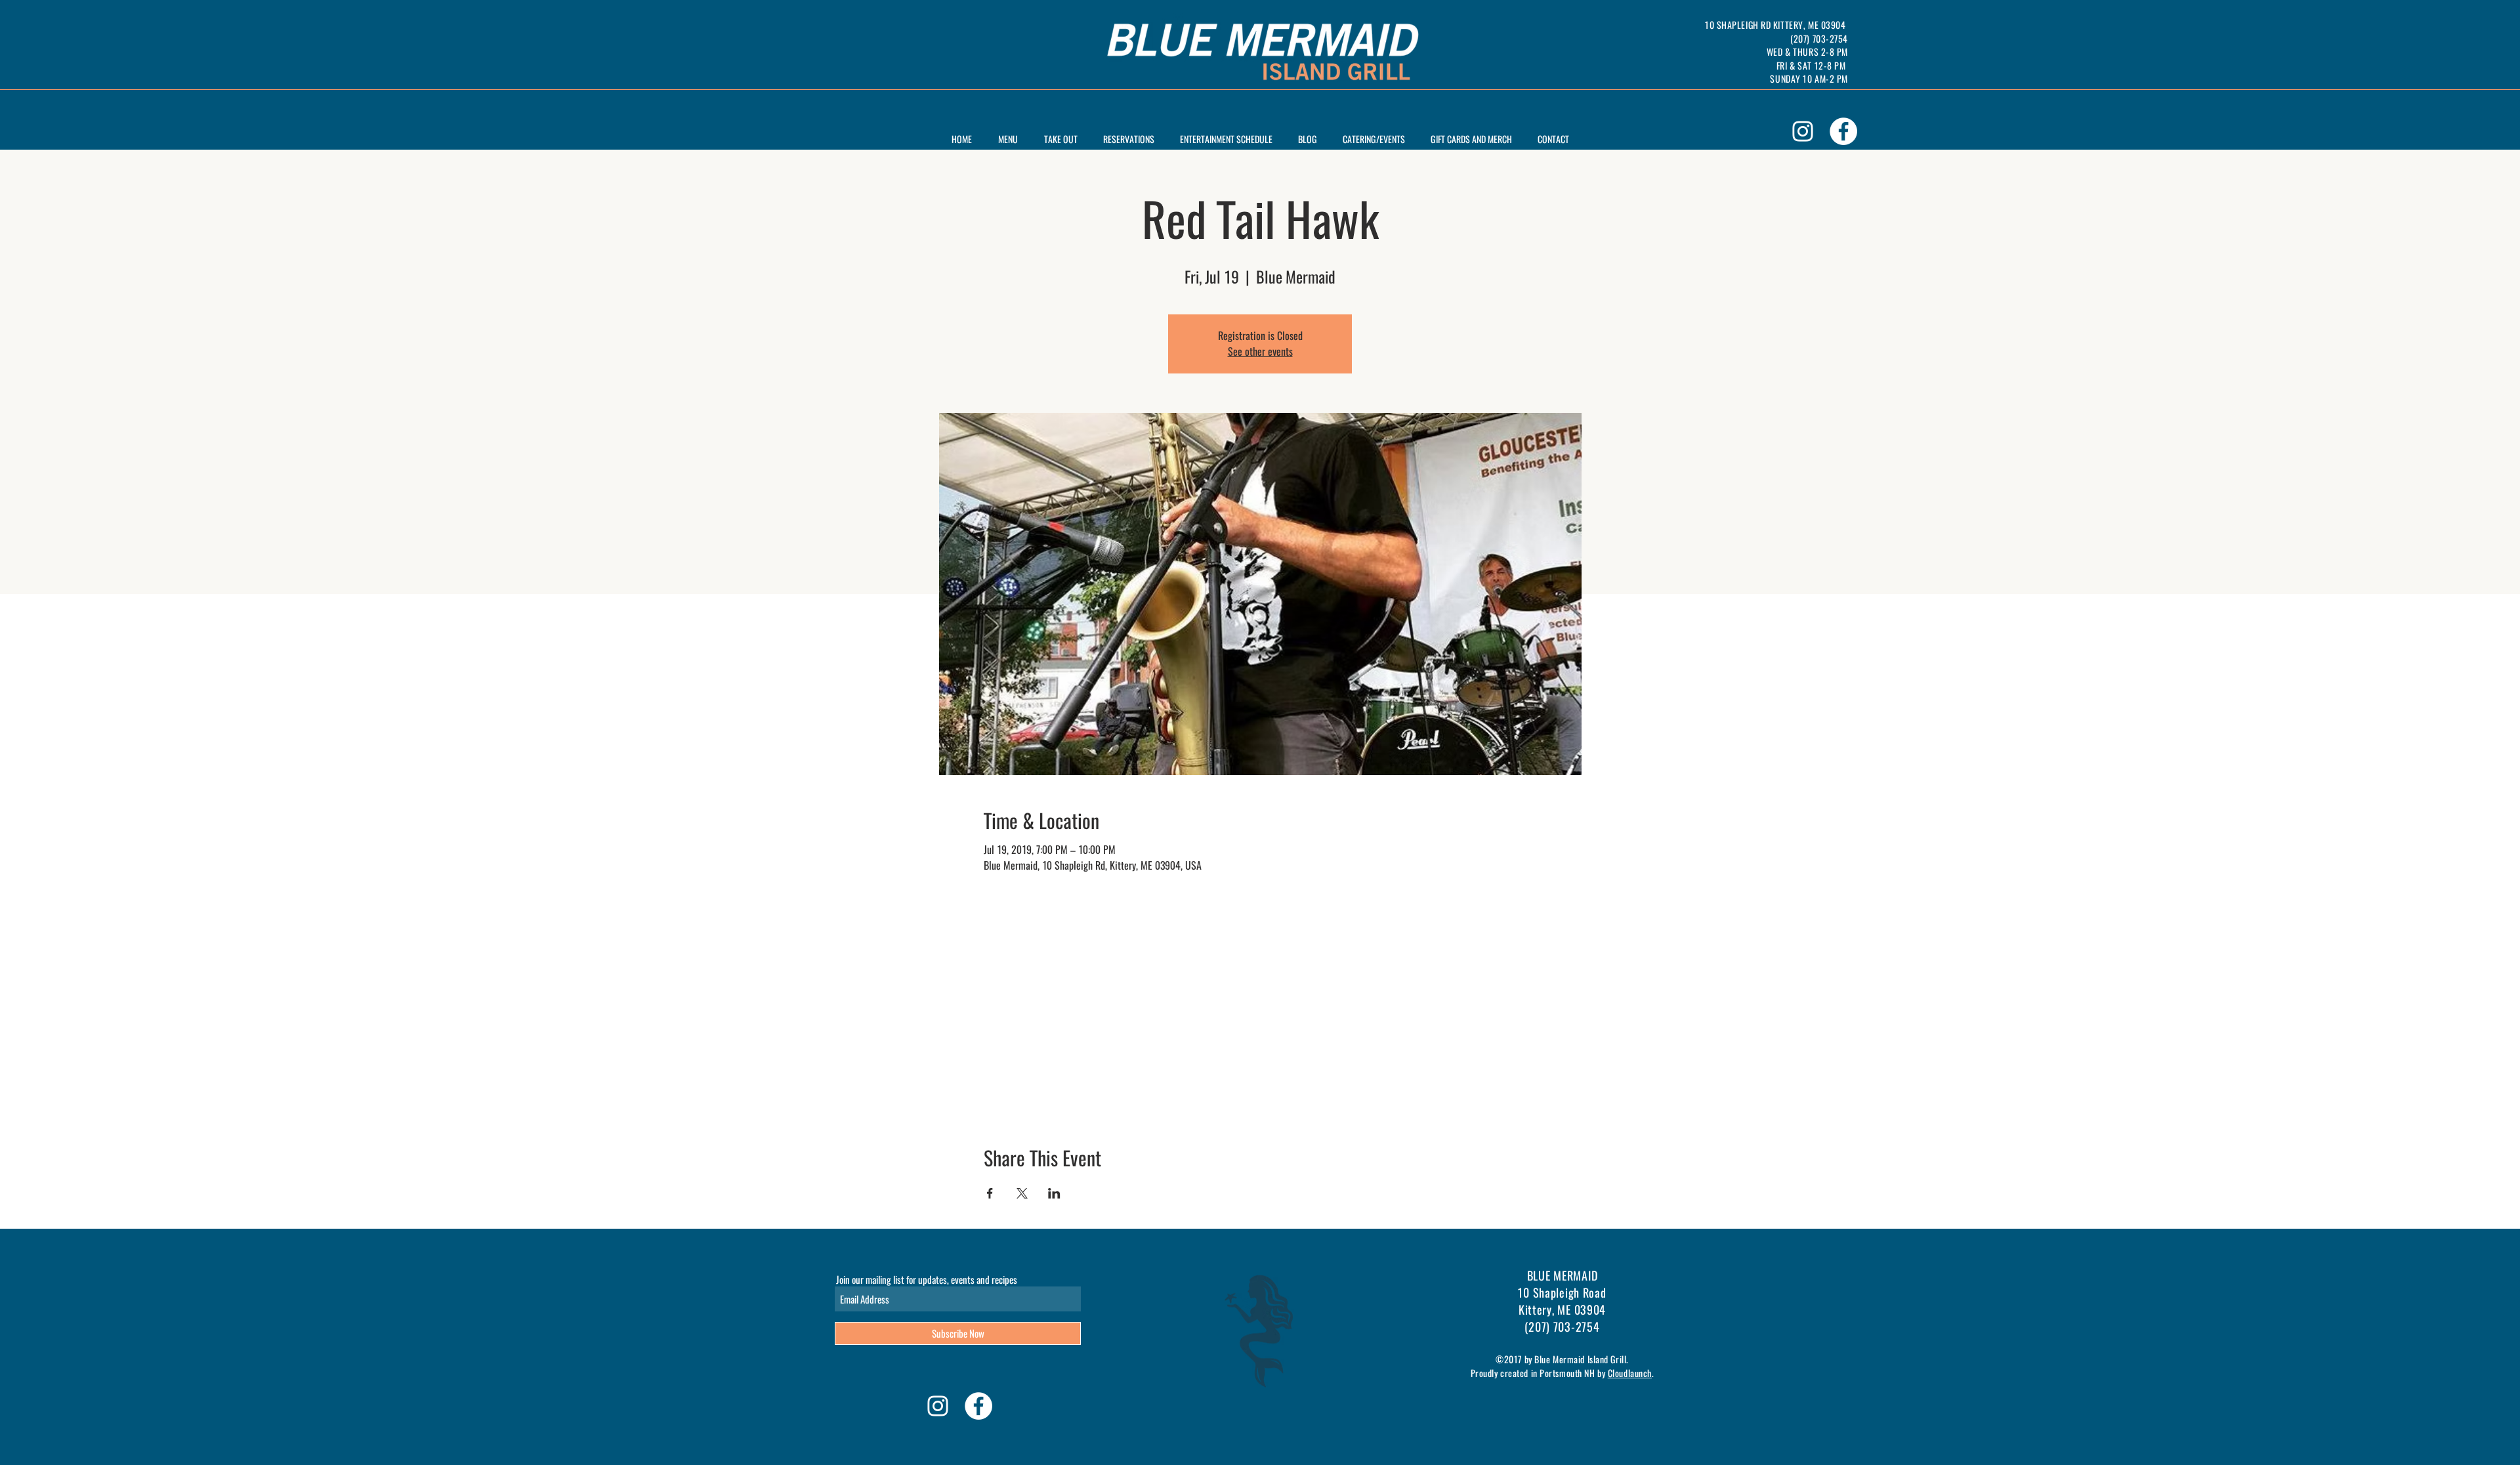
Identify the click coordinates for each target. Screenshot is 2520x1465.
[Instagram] (1803, 131)
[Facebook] (1843, 131)
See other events (1260, 351)
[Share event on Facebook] (990, 1193)
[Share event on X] (1022, 1193)
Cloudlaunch (1630, 1373)
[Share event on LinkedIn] (1054, 1193)
